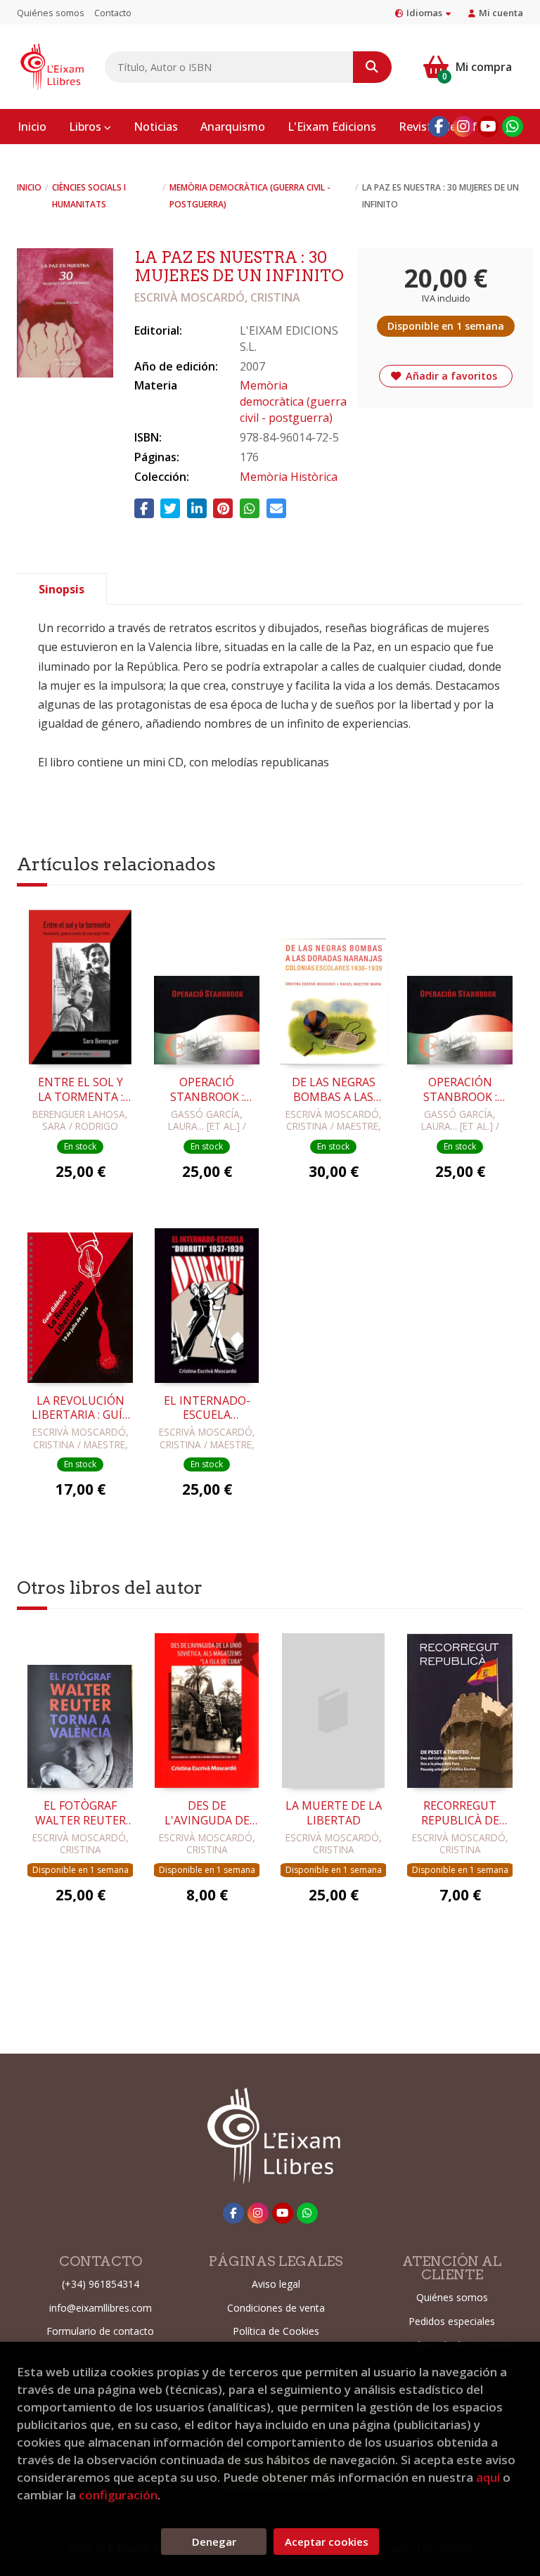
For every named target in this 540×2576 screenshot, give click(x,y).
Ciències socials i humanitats (89, 196)
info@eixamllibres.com (101, 2308)
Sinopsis (62, 589)
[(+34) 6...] (513, 127)
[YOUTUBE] (488, 127)
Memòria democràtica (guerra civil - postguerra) (250, 196)
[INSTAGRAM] (463, 127)
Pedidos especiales (452, 2321)
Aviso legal (276, 2284)
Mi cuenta (501, 13)
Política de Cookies (276, 2331)
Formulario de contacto (100, 2331)
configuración (118, 2495)
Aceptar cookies (327, 2542)
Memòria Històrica (289, 477)
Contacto (113, 13)
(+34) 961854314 (101, 2284)
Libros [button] (86, 127)
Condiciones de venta (276, 2308)
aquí (488, 2477)
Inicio (29, 187)
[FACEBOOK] (439, 127)
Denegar (214, 2542)
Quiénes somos (51, 13)
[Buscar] (372, 67)
